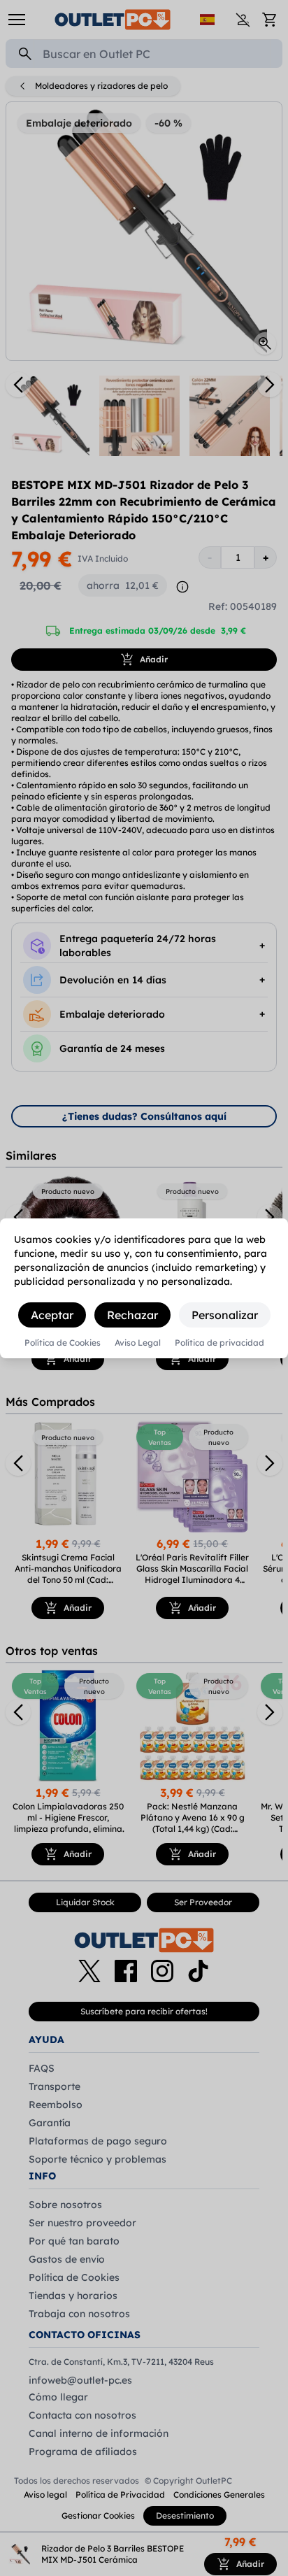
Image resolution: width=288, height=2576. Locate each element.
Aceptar (52, 1315)
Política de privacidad (219, 1343)
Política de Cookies (63, 1343)
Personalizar (225, 1315)
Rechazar (132, 1315)
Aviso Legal (138, 1343)
